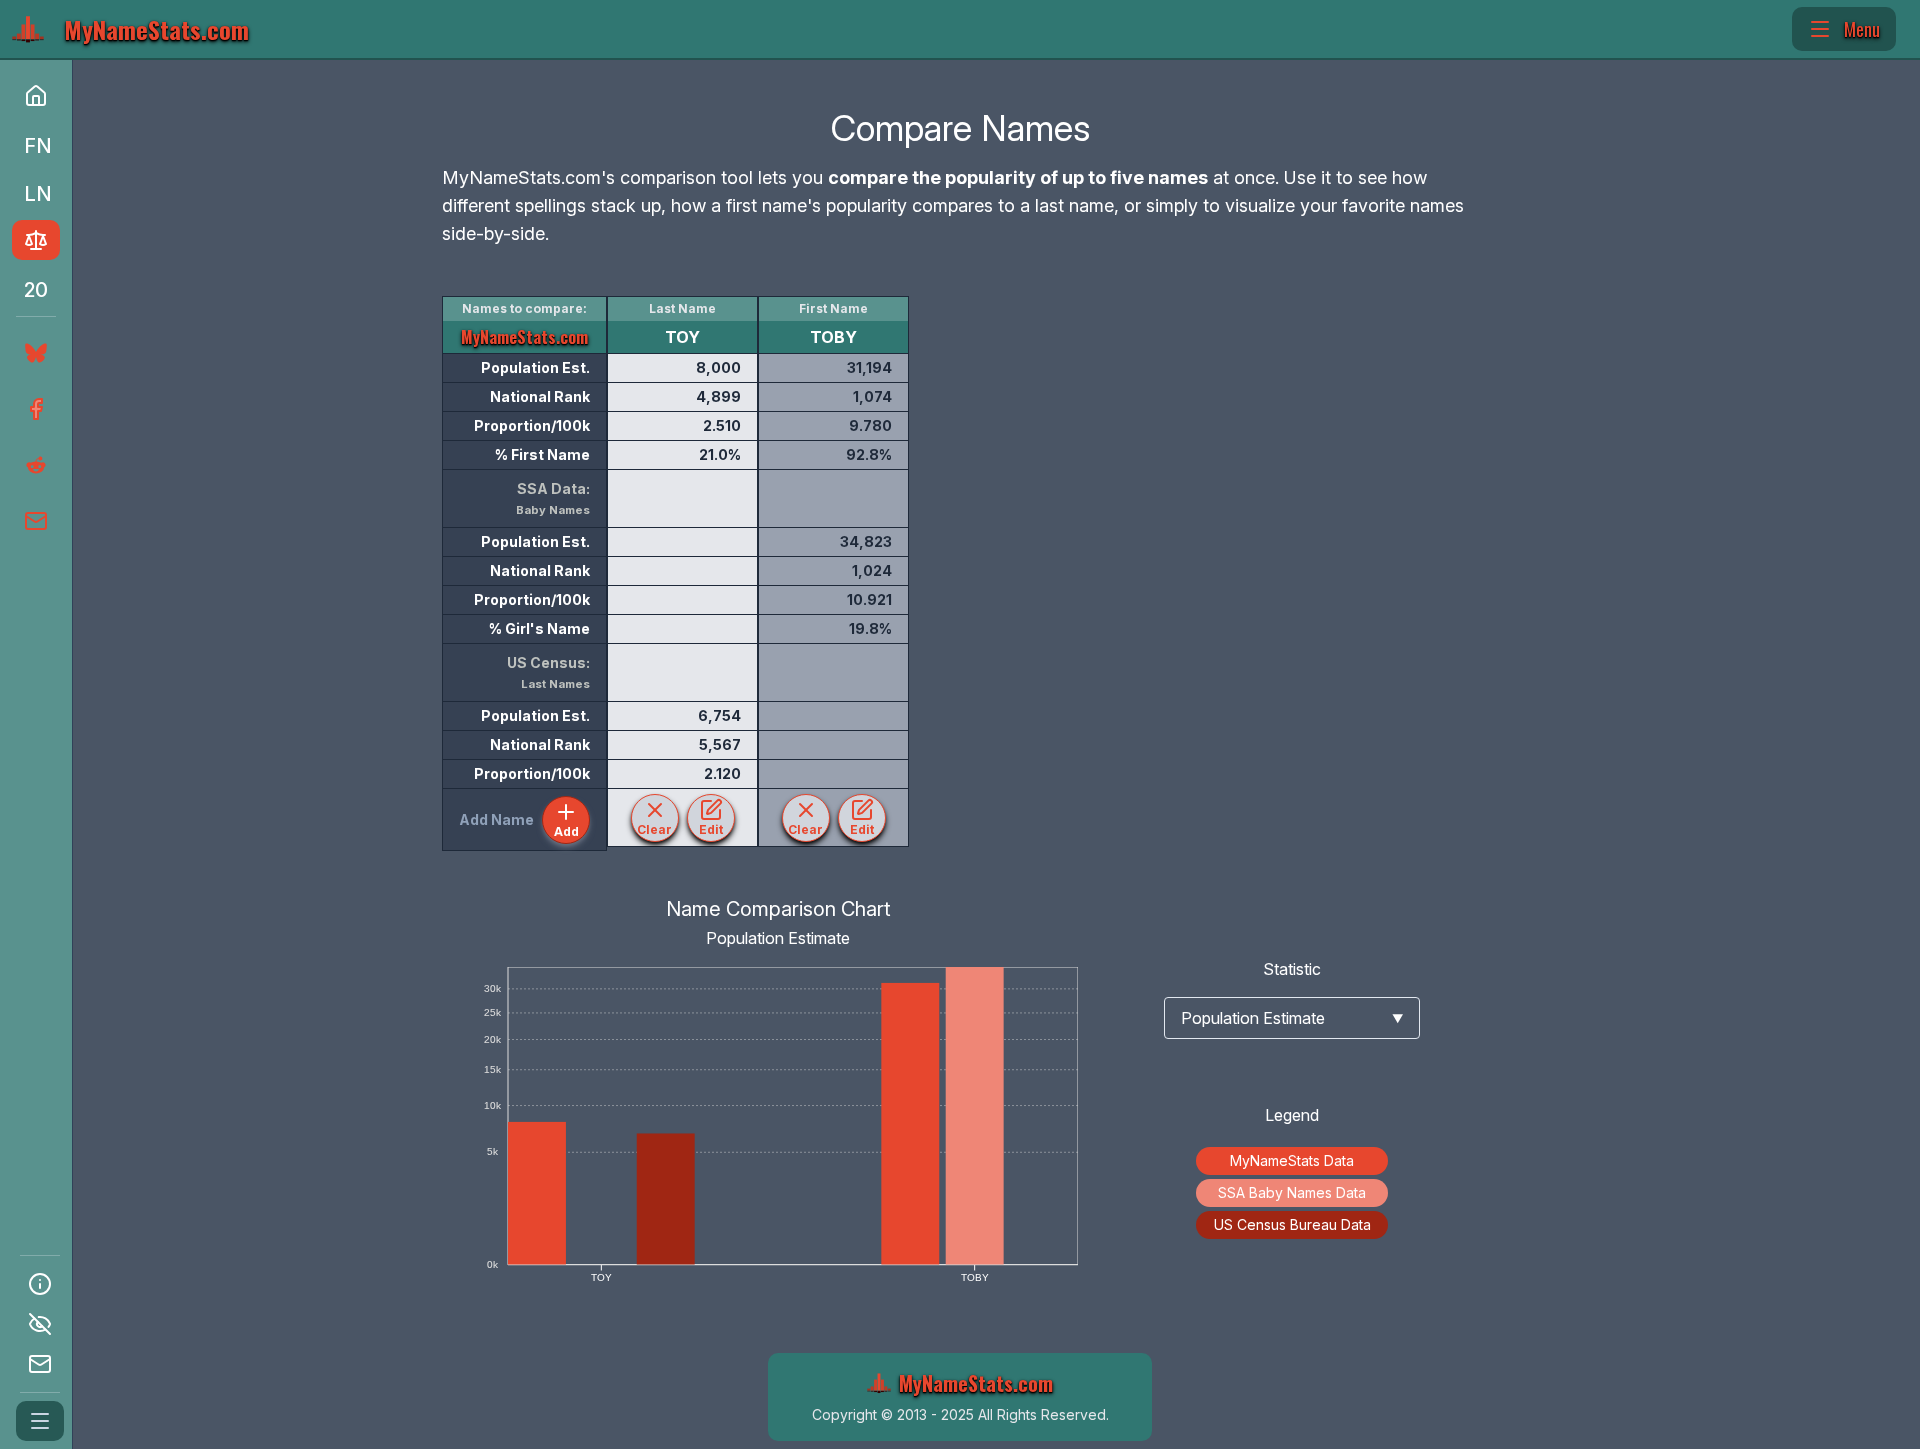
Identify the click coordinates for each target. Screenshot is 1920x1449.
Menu (1862, 29)
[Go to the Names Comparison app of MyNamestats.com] (36, 240)
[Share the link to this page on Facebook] (34, 409)
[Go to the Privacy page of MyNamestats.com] (40, 1324)
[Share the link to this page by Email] (34, 521)
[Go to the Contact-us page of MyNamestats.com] (40, 1364)
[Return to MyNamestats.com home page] (36, 96)
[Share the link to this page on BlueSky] (32, 353)
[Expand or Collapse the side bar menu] (40, 1421)
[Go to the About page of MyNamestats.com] (40, 1284)
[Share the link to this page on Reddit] (34, 465)
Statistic (1292, 969)
